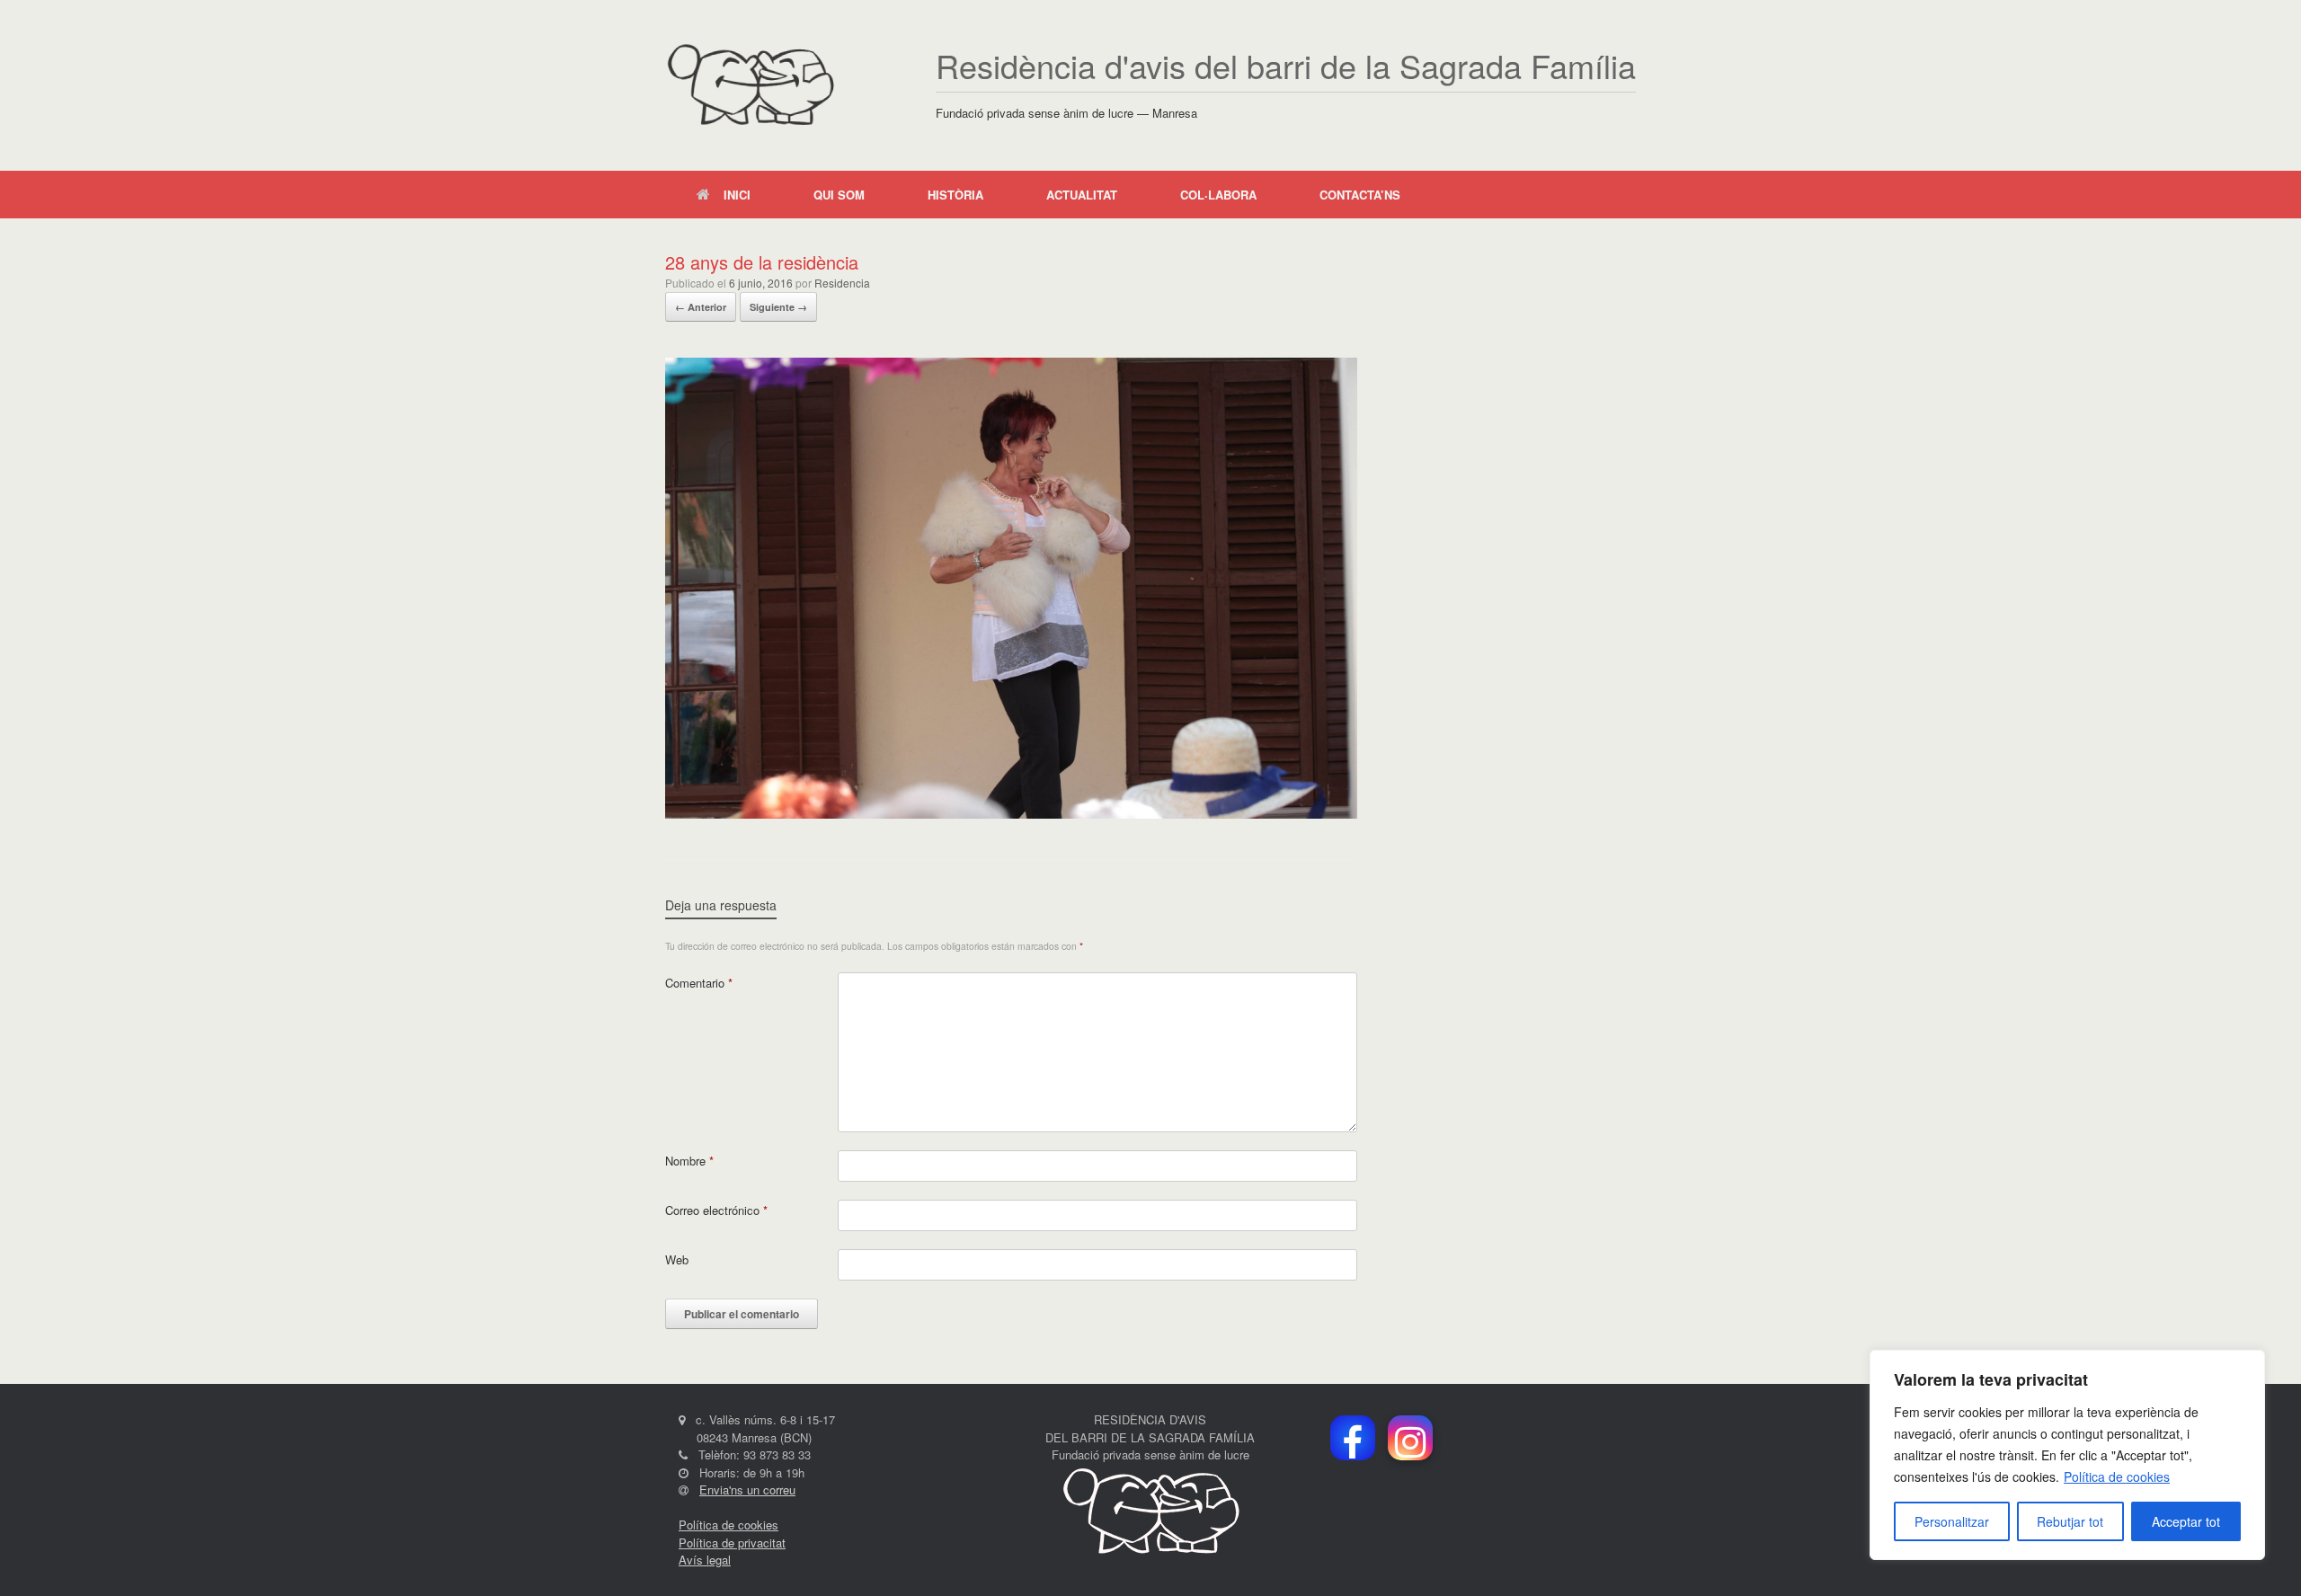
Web (677, 1259)
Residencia (842, 283)
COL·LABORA (1218, 195)
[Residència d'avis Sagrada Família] (750, 85)
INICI (737, 195)
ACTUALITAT (1082, 195)
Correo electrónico (716, 1210)
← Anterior (701, 307)
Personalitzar (1952, 1521)
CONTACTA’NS (1360, 195)
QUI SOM (839, 195)
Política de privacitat (732, 1543)
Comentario (699, 983)
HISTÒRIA (955, 195)
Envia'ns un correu (747, 1490)
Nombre (689, 1161)
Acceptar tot (2186, 1521)
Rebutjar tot (2070, 1521)
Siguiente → (778, 307)
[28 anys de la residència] (1011, 814)
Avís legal (705, 1560)
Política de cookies (2117, 1476)
